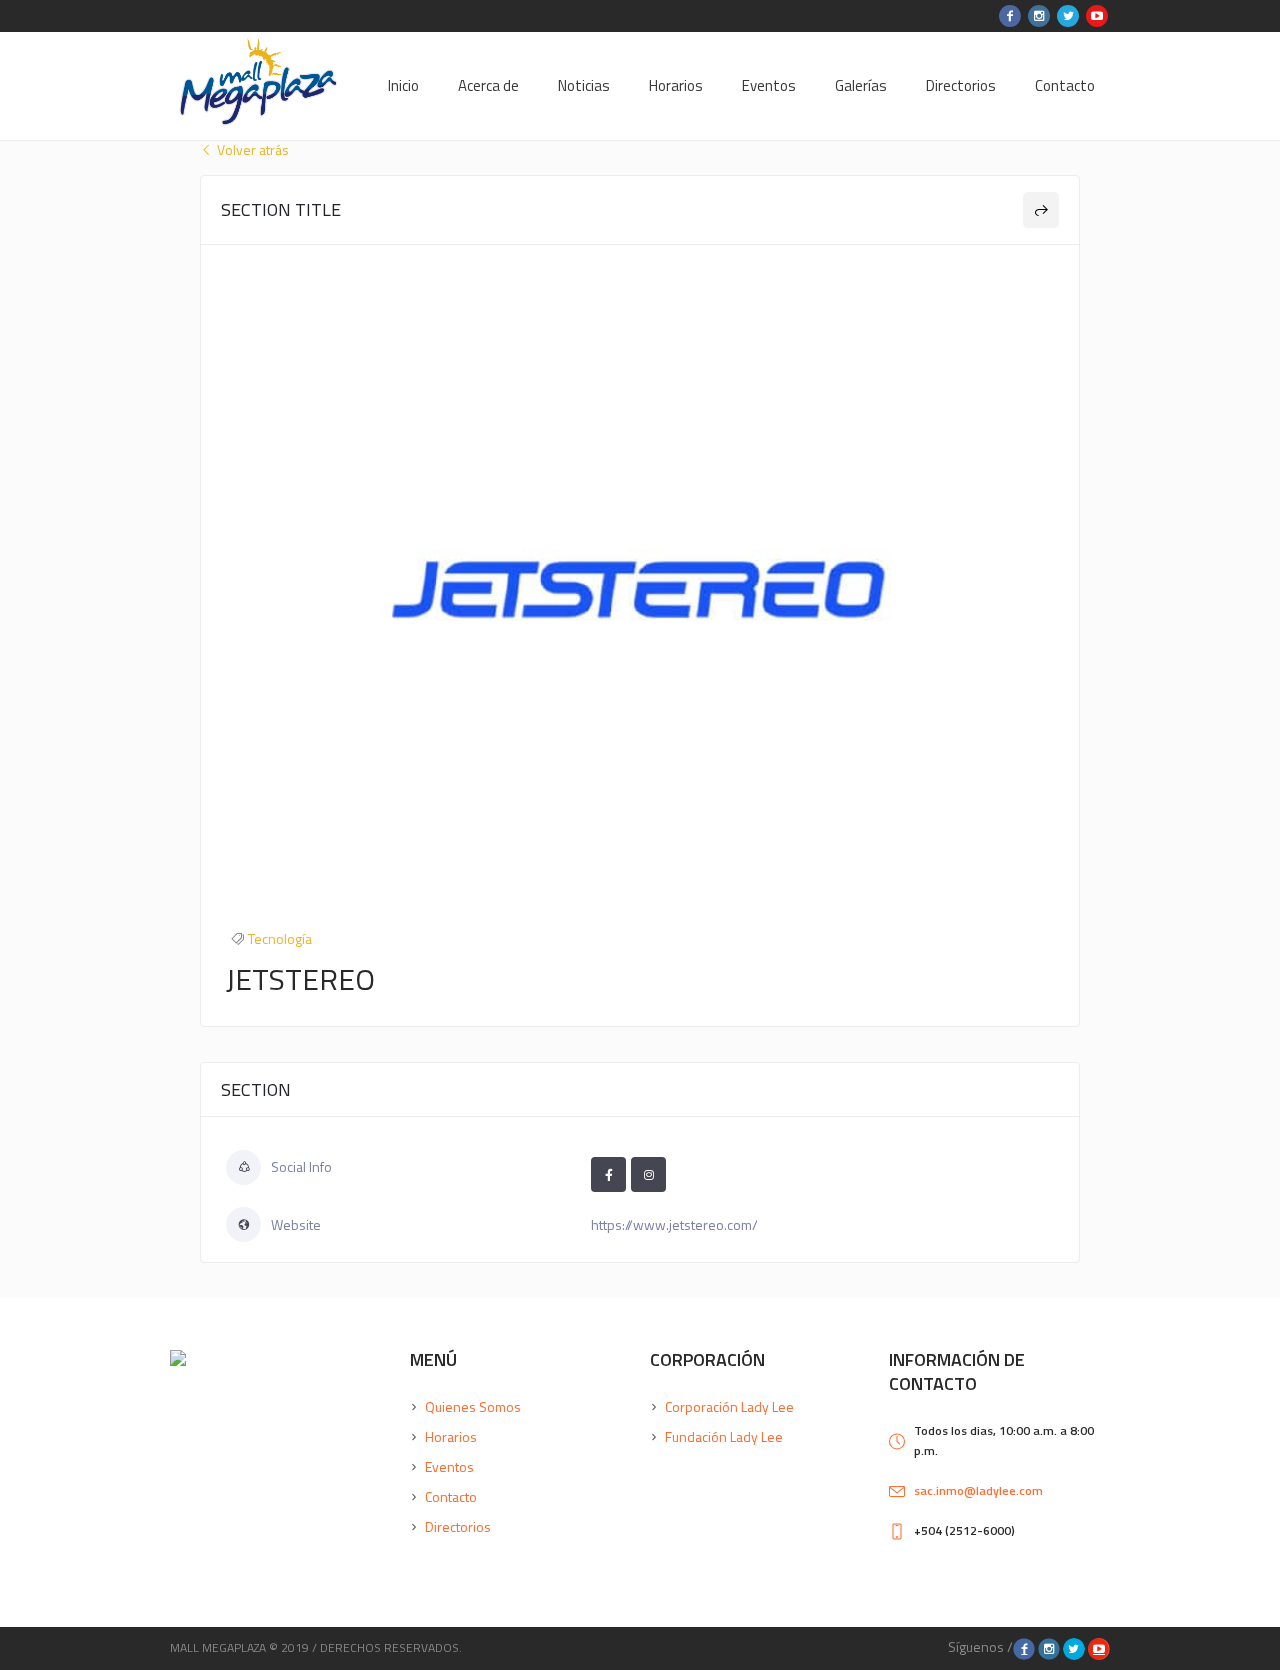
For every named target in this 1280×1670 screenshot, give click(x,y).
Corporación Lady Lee (729, 1406)
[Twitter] (1068, 16)
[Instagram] (1039, 16)
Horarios (451, 1436)
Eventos (449, 1466)
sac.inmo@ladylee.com (978, 1490)
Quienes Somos (473, 1406)
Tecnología (280, 938)
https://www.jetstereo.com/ (674, 1224)
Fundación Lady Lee (724, 1436)
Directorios (458, 1526)
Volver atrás (251, 150)
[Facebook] (1010, 16)
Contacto (451, 1496)
